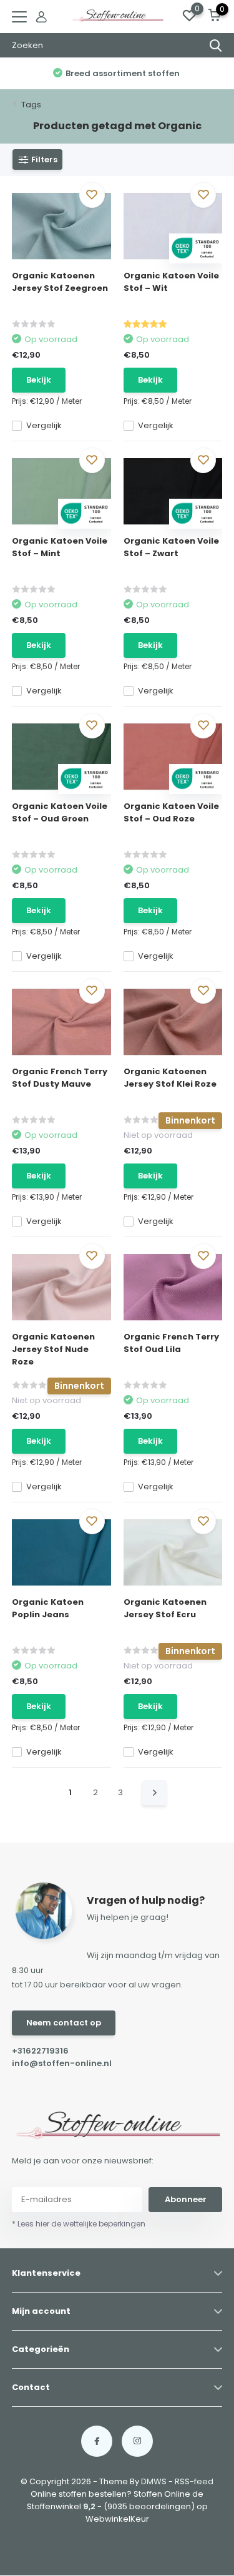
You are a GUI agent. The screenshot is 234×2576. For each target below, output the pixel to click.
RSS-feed (194, 2481)
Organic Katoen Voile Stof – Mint (60, 547)
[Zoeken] (216, 46)
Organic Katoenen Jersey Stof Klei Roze (170, 1078)
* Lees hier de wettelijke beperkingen (79, 2224)
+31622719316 (40, 2051)
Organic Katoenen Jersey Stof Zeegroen (60, 282)
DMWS (154, 2481)
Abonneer (186, 2199)
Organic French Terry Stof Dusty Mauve (60, 1078)
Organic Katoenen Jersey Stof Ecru (165, 1608)
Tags (31, 105)
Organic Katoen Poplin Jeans (48, 1608)
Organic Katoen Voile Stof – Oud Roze (171, 812)
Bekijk (39, 380)
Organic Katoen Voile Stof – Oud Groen (60, 812)
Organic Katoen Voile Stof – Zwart (171, 547)
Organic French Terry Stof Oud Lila (171, 1343)
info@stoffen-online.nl (62, 2063)
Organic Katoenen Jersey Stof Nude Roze (53, 1349)
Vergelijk (44, 425)
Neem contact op (64, 2023)
